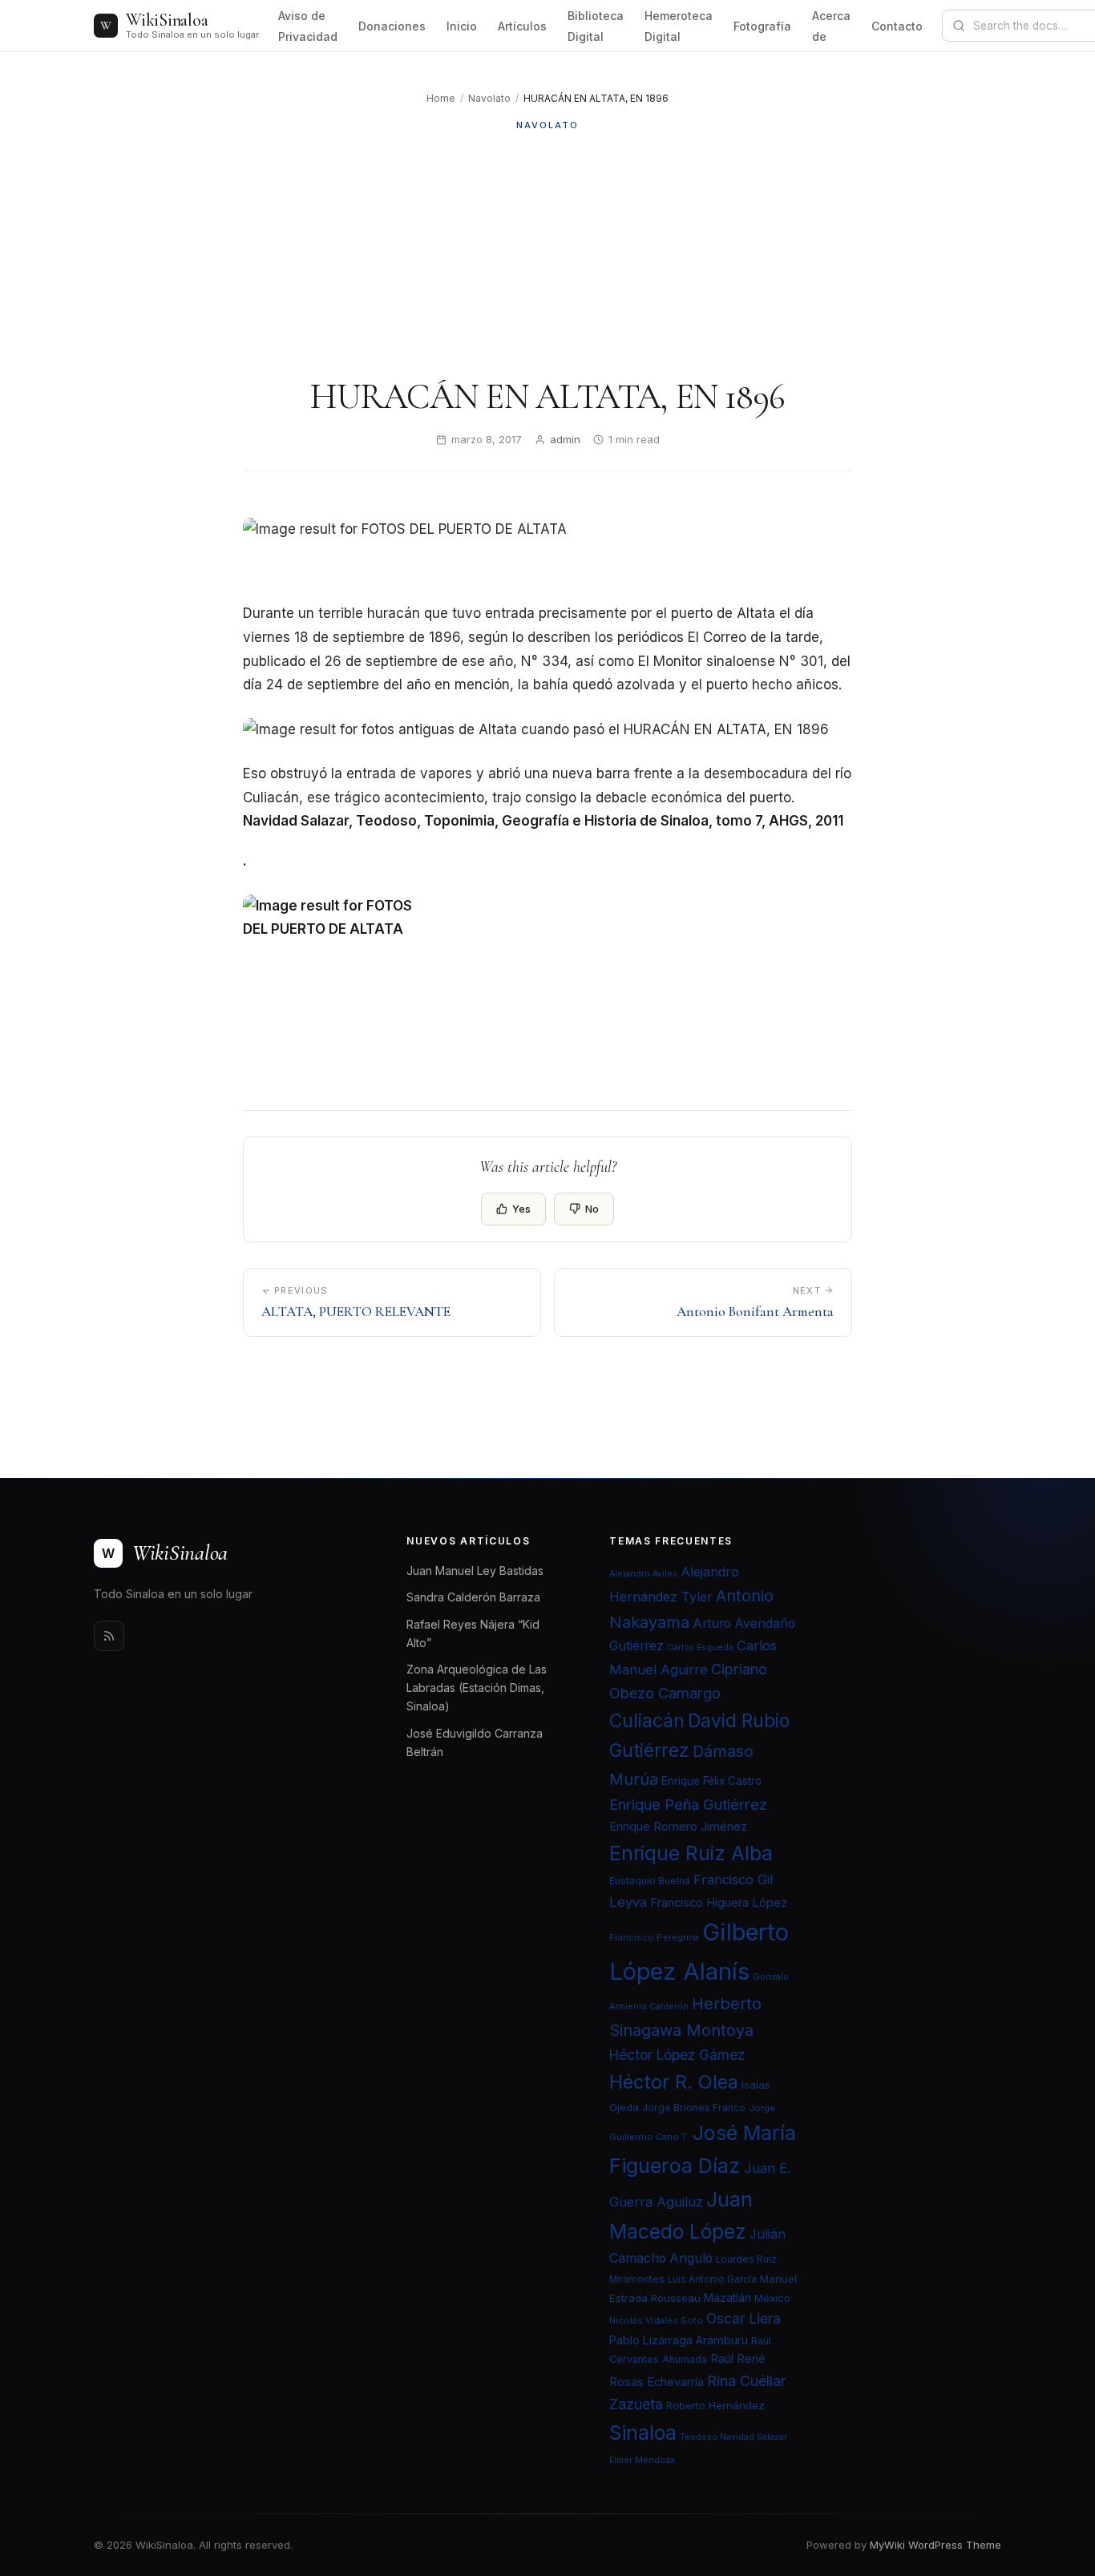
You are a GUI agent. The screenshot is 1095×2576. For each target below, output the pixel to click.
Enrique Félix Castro (711, 1781)
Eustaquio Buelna (650, 1881)
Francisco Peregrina (654, 1937)
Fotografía (762, 26)
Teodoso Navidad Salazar (733, 2437)
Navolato (489, 98)
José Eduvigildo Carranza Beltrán (475, 1742)
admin (565, 439)
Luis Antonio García (712, 2279)
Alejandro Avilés (643, 1574)
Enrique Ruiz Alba (691, 1853)
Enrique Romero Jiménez (678, 1826)
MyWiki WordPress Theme (935, 2545)
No (592, 1209)
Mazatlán (727, 2298)
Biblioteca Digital (596, 26)
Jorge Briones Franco (694, 2108)
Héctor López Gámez (677, 2055)
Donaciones (392, 26)
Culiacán (647, 1721)
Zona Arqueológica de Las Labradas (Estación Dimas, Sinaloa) (477, 1688)
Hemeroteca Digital (679, 26)
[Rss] (109, 1636)
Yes (521, 1209)
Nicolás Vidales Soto (656, 2320)
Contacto (897, 26)
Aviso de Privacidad (308, 26)
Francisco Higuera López (719, 1903)
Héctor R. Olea (674, 2082)
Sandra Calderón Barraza (473, 1597)
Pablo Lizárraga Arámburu (679, 2340)
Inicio (462, 26)
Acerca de (831, 26)
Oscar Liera (743, 2318)
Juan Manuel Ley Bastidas (475, 1571)
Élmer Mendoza (642, 2460)
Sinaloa (643, 2433)
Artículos (522, 26)
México (772, 2298)
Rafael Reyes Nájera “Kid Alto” (473, 1633)
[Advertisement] (547, 254)
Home (441, 98)
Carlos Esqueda (700, 1647)
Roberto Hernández (715, 2405)
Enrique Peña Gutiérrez (688, 1804)
